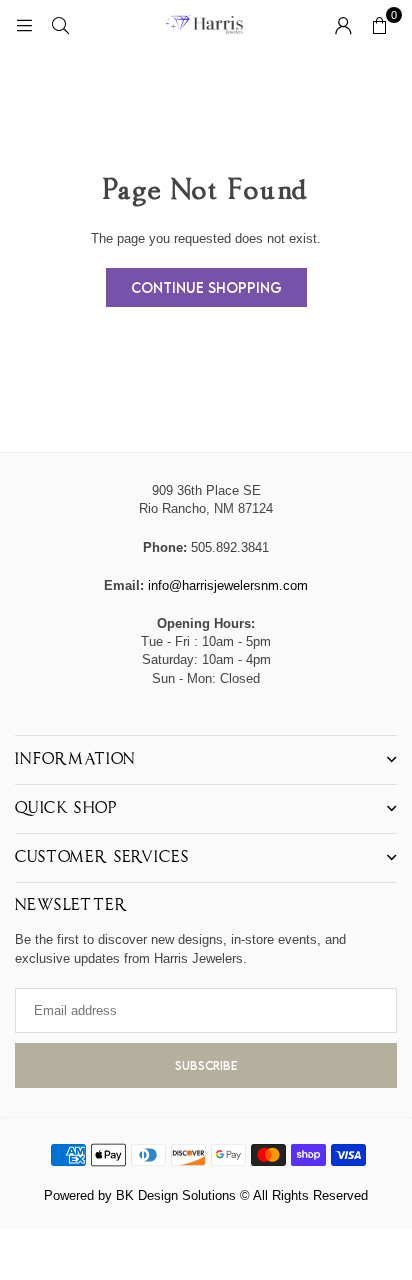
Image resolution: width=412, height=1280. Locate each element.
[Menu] (24, 24)
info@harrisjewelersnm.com (228, 585)
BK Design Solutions (176, 1195)
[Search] (60, 24)
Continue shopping (206, 287)
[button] (379, 25)
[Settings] (343, 25)
